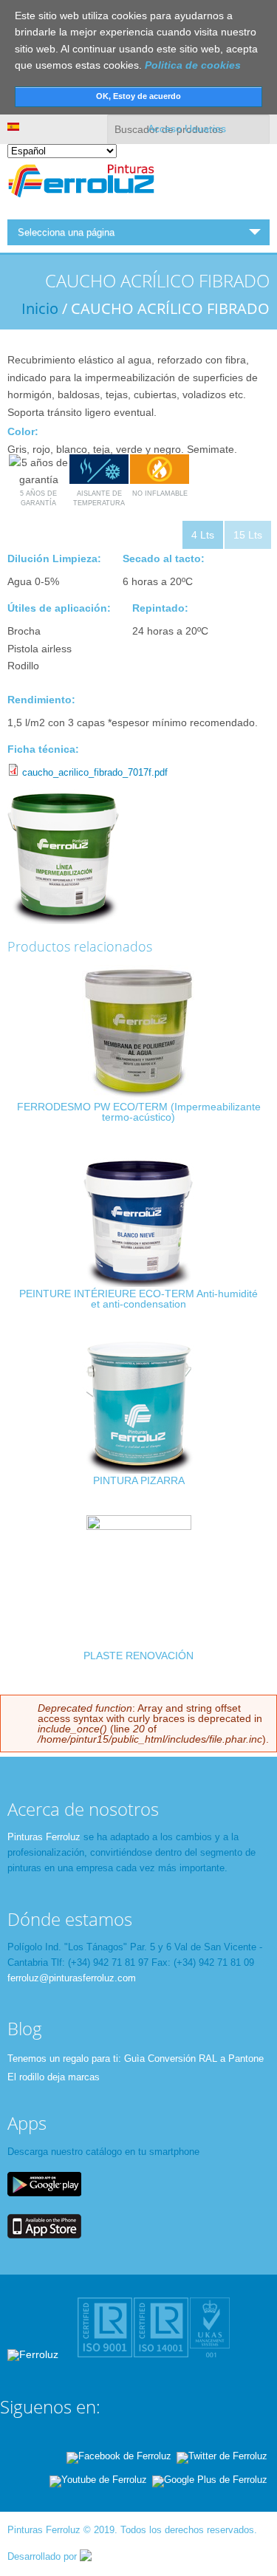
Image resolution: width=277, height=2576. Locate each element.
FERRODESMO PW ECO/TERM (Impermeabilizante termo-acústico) (139, 1112)
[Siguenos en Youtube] (98, 2480)
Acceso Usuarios (187, 129)
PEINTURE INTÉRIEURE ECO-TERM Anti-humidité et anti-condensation (138, 1299)
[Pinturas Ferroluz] (81, 199)
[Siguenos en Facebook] (119, 2456)
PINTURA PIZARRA (139, 1480)
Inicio (40, 308)
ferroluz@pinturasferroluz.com (72, 1978)
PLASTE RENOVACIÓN (138, 1656)
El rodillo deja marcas (54, 2077)
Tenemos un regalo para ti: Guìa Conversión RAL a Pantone (136, 2059)
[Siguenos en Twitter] (222, 2456)
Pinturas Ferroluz (44, 1837)
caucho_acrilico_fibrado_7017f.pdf (95, 772)
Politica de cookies (193, 65)
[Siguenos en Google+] (210, 2480)
